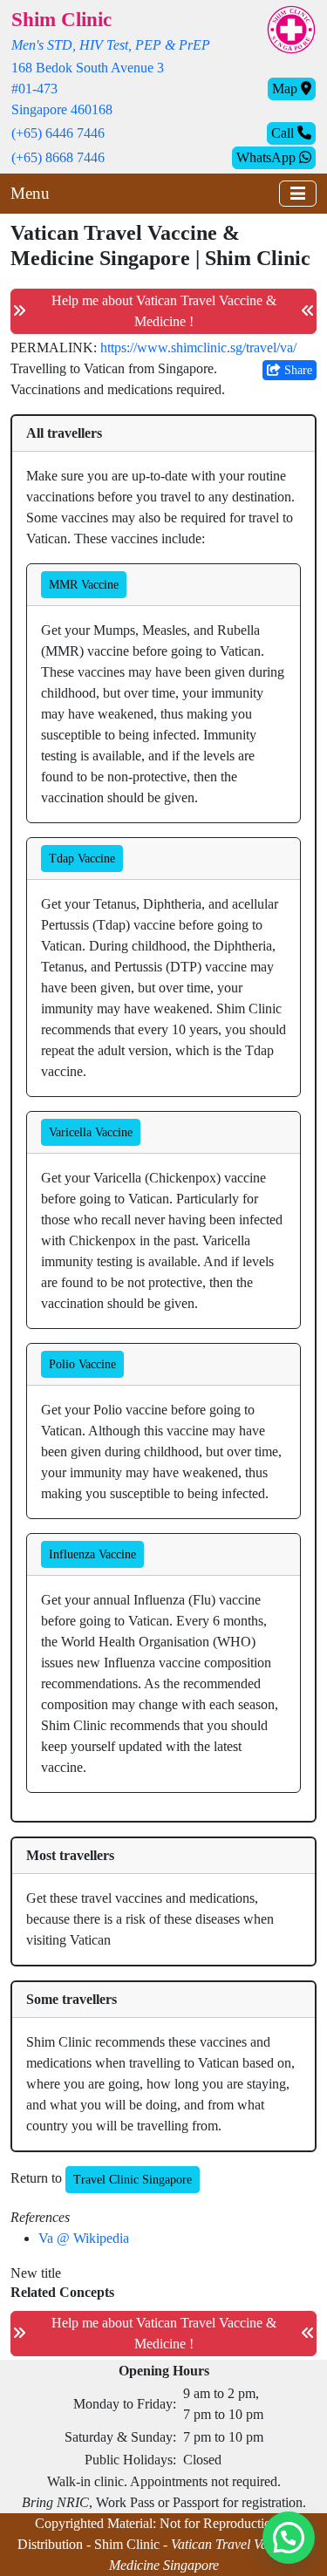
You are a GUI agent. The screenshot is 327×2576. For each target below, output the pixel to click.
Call (284, 133)
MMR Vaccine (84, 585)
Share (296, 370)
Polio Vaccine (82, 1364)
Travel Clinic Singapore (133, 2180)
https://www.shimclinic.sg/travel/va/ (198, 348)
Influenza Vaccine (92, 1554)
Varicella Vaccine (91, 1132)
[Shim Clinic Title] (291, 28)
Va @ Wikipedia (84, 2238)
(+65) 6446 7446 (58, 133)
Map (286, 89)
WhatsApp (268, 157)
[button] (289, 2538)
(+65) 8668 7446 (58, 157)
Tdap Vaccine (82, 859)
